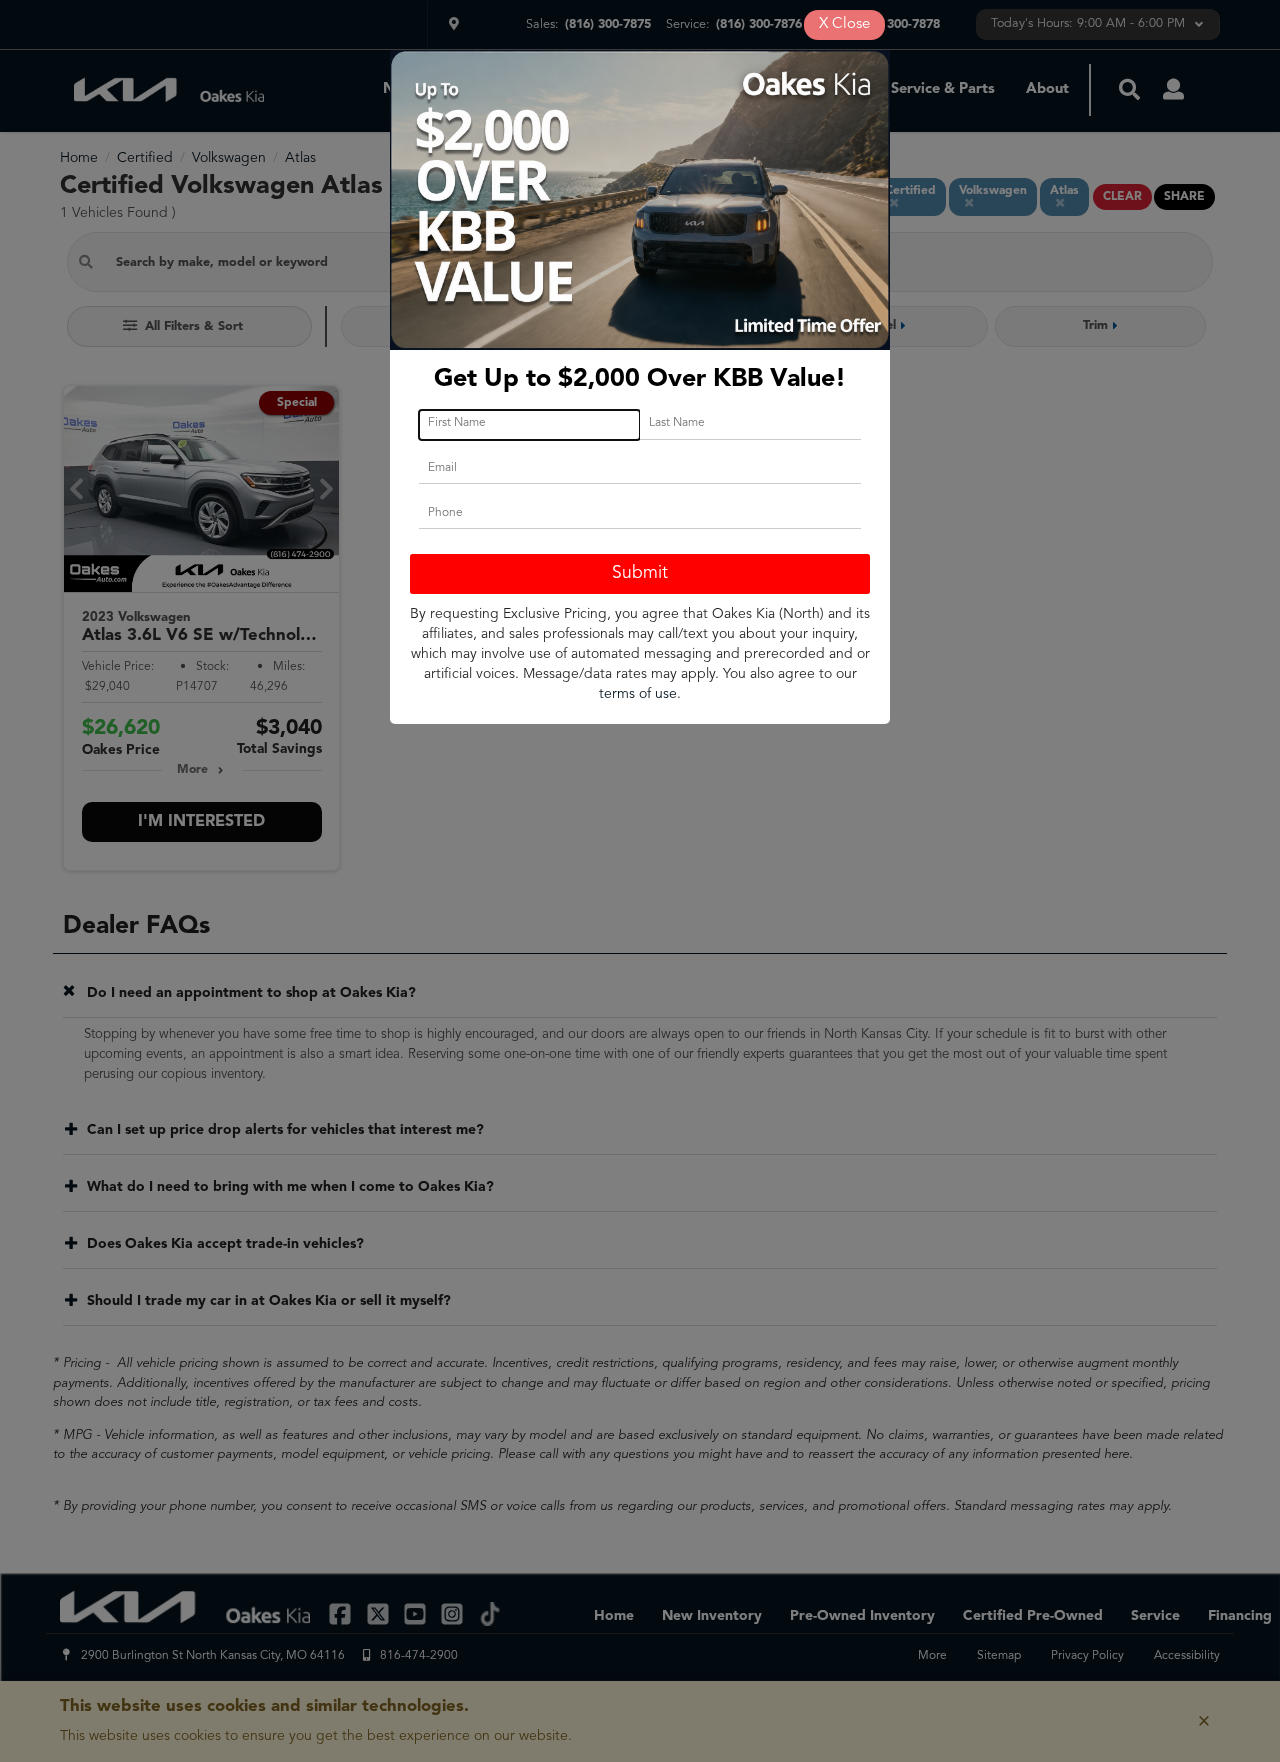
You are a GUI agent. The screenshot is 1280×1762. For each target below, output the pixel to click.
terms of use (638, 694)
